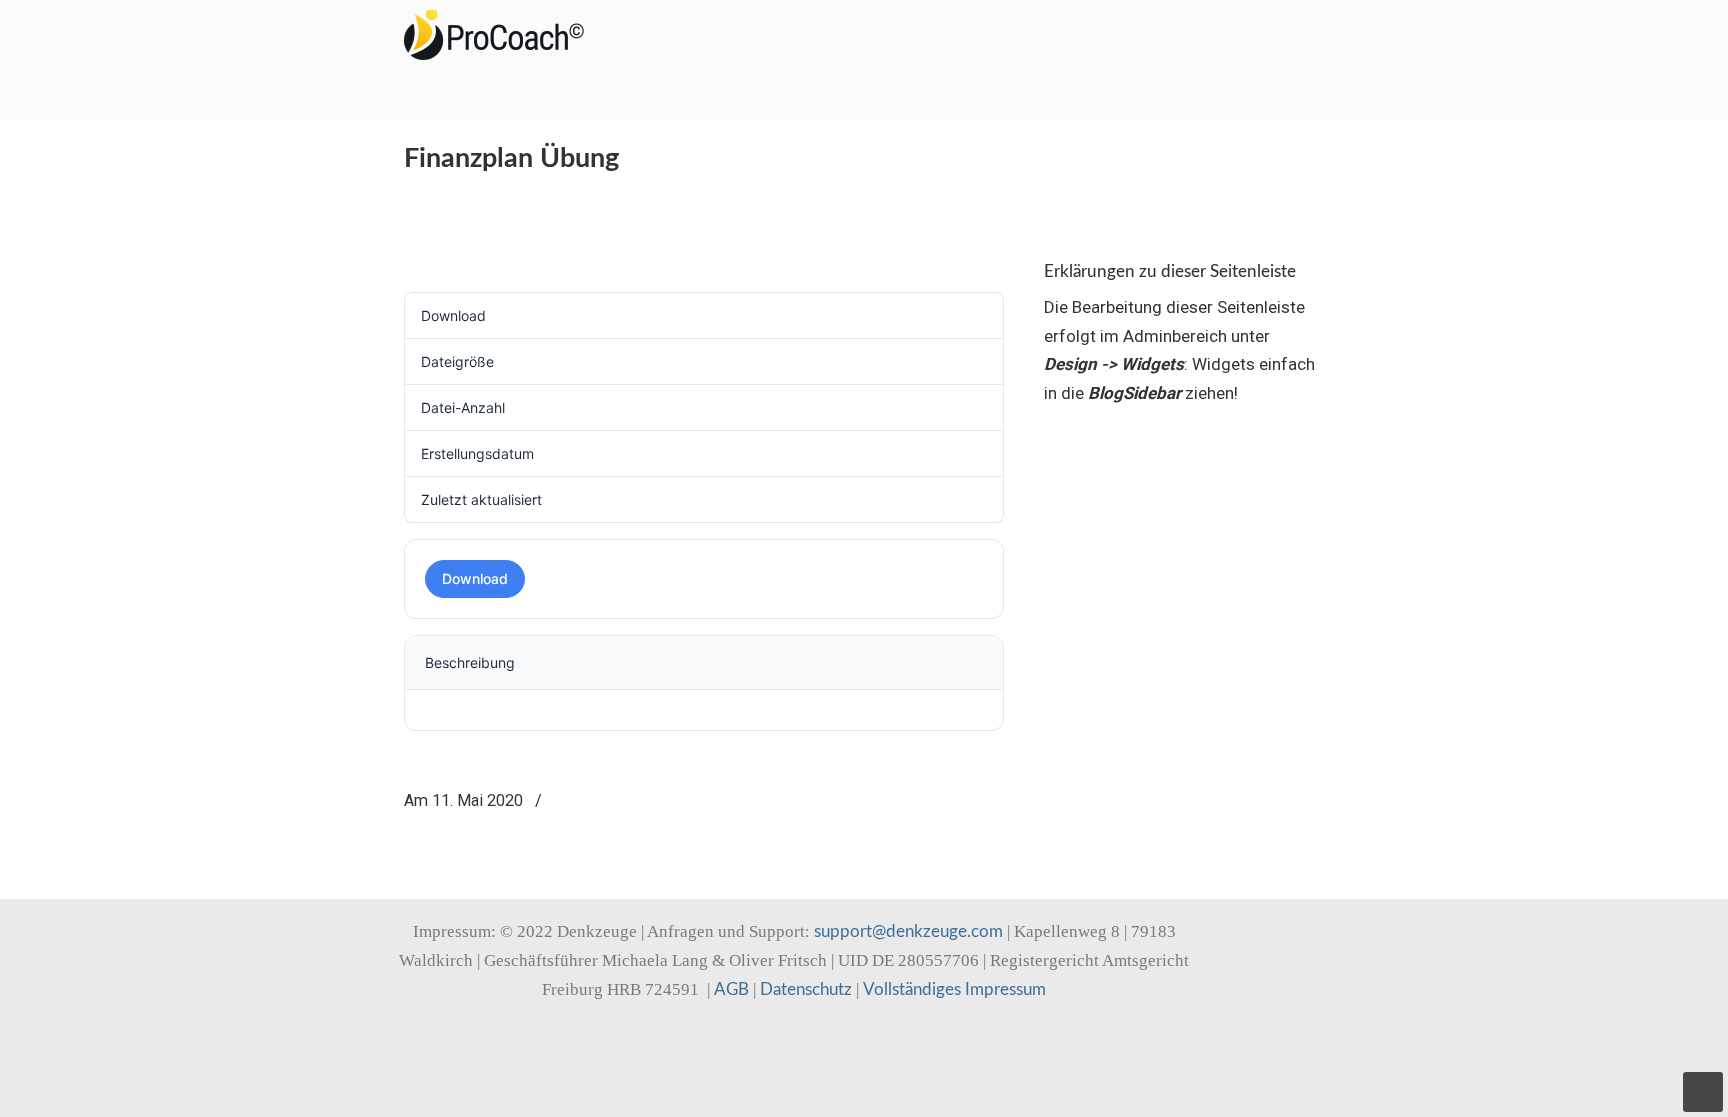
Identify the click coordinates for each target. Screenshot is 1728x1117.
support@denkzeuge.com (908, 931)
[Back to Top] (1703, 1092)
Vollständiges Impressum (954, 989)
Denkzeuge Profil (504, 35)
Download (475, 578)
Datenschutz (806, 989)
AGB (731, 989)
